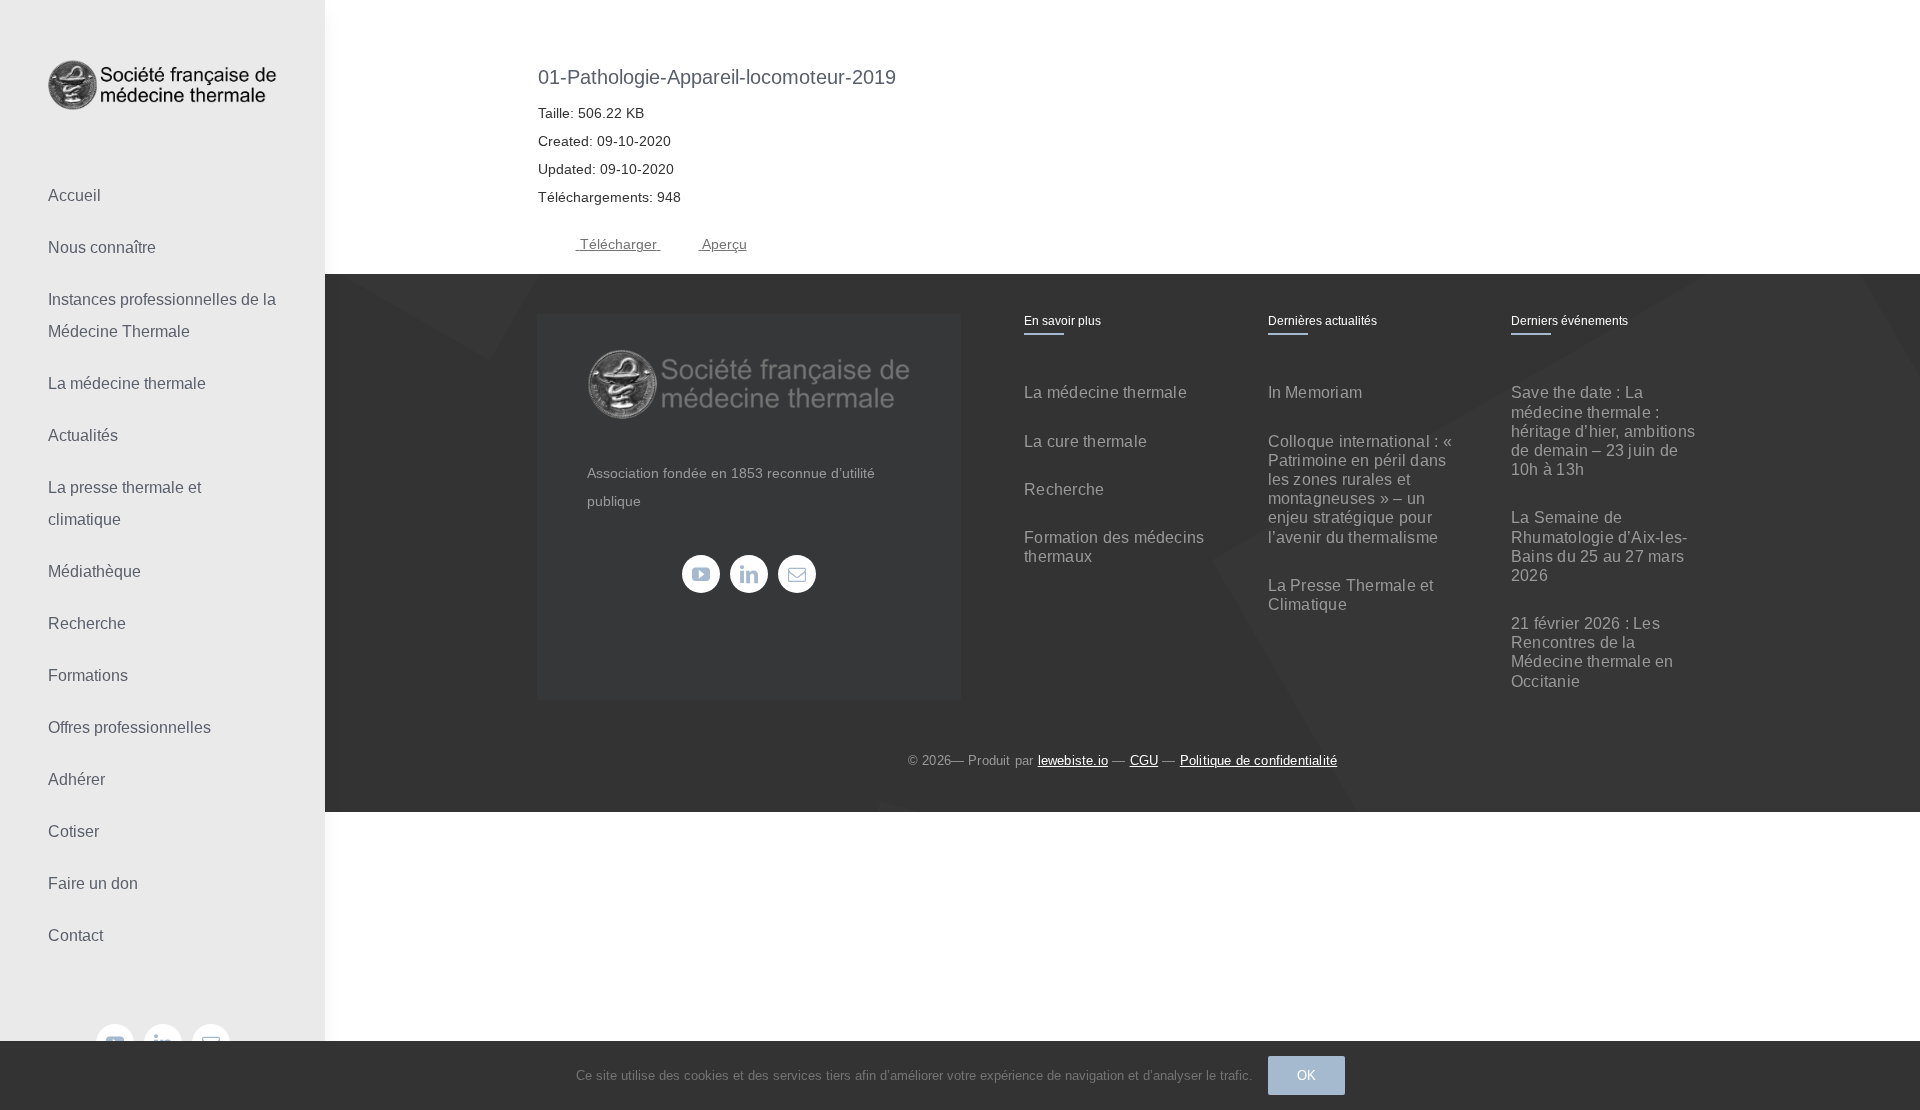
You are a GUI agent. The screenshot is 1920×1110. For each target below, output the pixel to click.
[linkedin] (749, 574)
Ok (1306, 1075)
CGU (1144, 760)
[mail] (797, 574)
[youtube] (701, 574)
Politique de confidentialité (1258, 760)
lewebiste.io (1073, 760)
